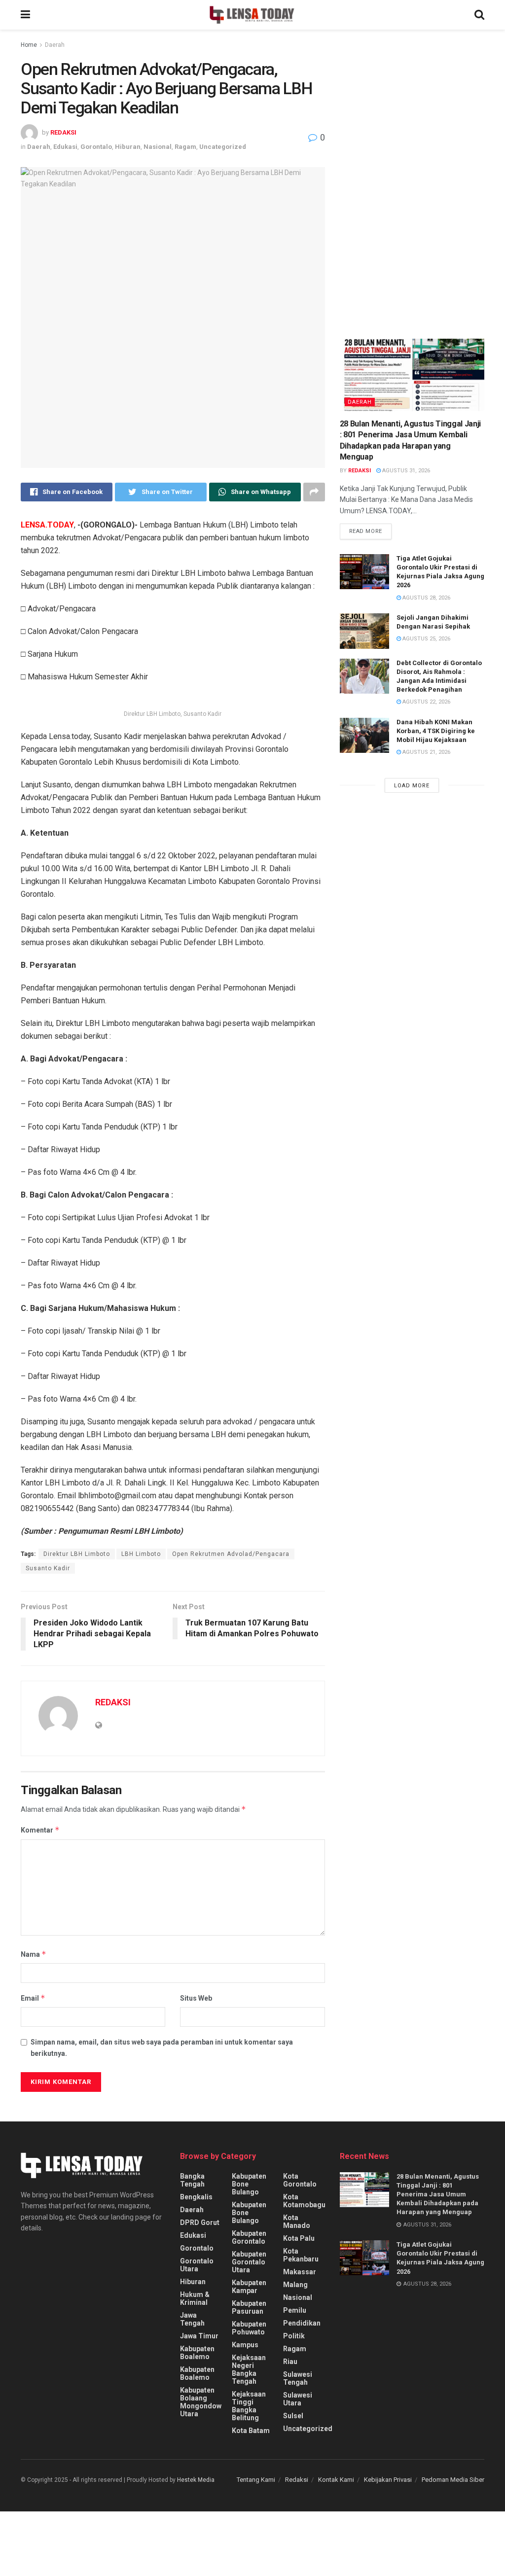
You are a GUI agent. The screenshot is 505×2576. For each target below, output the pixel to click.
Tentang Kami (256, 2480)
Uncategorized (223, 147)
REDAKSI (63, 132)
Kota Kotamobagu (304, 2201)
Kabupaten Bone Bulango (249, 2184)
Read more (366, 531)
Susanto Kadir (48, 1568)
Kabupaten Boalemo (197, 2353)
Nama (34, 1954)
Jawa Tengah (192, 2319)
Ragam (185, 147)
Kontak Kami (336, 2480)
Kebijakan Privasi (388, 2480)
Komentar (40, 1830)
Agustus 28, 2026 (426, 598)
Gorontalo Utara (197, 2265)
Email (33, 1998)
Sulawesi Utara (298, 2399)
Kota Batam (251, 2431)
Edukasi (65, 147)
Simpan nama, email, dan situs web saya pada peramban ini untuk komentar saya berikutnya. (162, 2047)
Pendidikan (302, 2323)
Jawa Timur (199, 2336)
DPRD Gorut (200, 2223)
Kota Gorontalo (300, 2180)
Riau (290, 2362)
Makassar (300, 2272)
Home (29, 45)
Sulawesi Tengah (298, 2378)
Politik (294, 2336)
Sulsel (293, 2416)
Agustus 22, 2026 (426, 702)
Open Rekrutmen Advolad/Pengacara (231, 1554)
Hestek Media (196, 2480)
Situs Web (196, 1998)
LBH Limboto (141, 1554)
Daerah (55, 45)
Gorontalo (96, 147)
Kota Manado (297, 2222)
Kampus (245, 2345)
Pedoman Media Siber (453, 2480)
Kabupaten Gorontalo (249, 2237)
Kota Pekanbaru (301, 2255)
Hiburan (128, 147)
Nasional (158, 147)
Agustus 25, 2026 (426, 639)
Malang (295, 2285)
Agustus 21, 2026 (426, 752)
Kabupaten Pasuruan (249, 2307)
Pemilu (295, 2310)
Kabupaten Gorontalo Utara (249, 2262)
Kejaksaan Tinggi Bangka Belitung (249, 2406)
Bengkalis (196, 2197)
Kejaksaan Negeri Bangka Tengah (249, 2369)
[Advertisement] (414, 131)
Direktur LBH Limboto (77, 1554)
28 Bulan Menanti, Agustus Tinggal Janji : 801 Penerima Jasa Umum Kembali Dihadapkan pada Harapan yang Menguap (438, 2194)
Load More (412, 786)
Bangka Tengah (192, 2180)
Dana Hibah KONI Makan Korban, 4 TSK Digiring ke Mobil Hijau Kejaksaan (436, 731)
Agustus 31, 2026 (405, 471)
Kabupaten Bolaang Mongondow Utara (201, 2402)
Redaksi (297, 2480)
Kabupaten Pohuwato (249, 2328)
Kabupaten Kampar (249, 2287)
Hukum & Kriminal (195, 2298)
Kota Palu (299, 2238)
